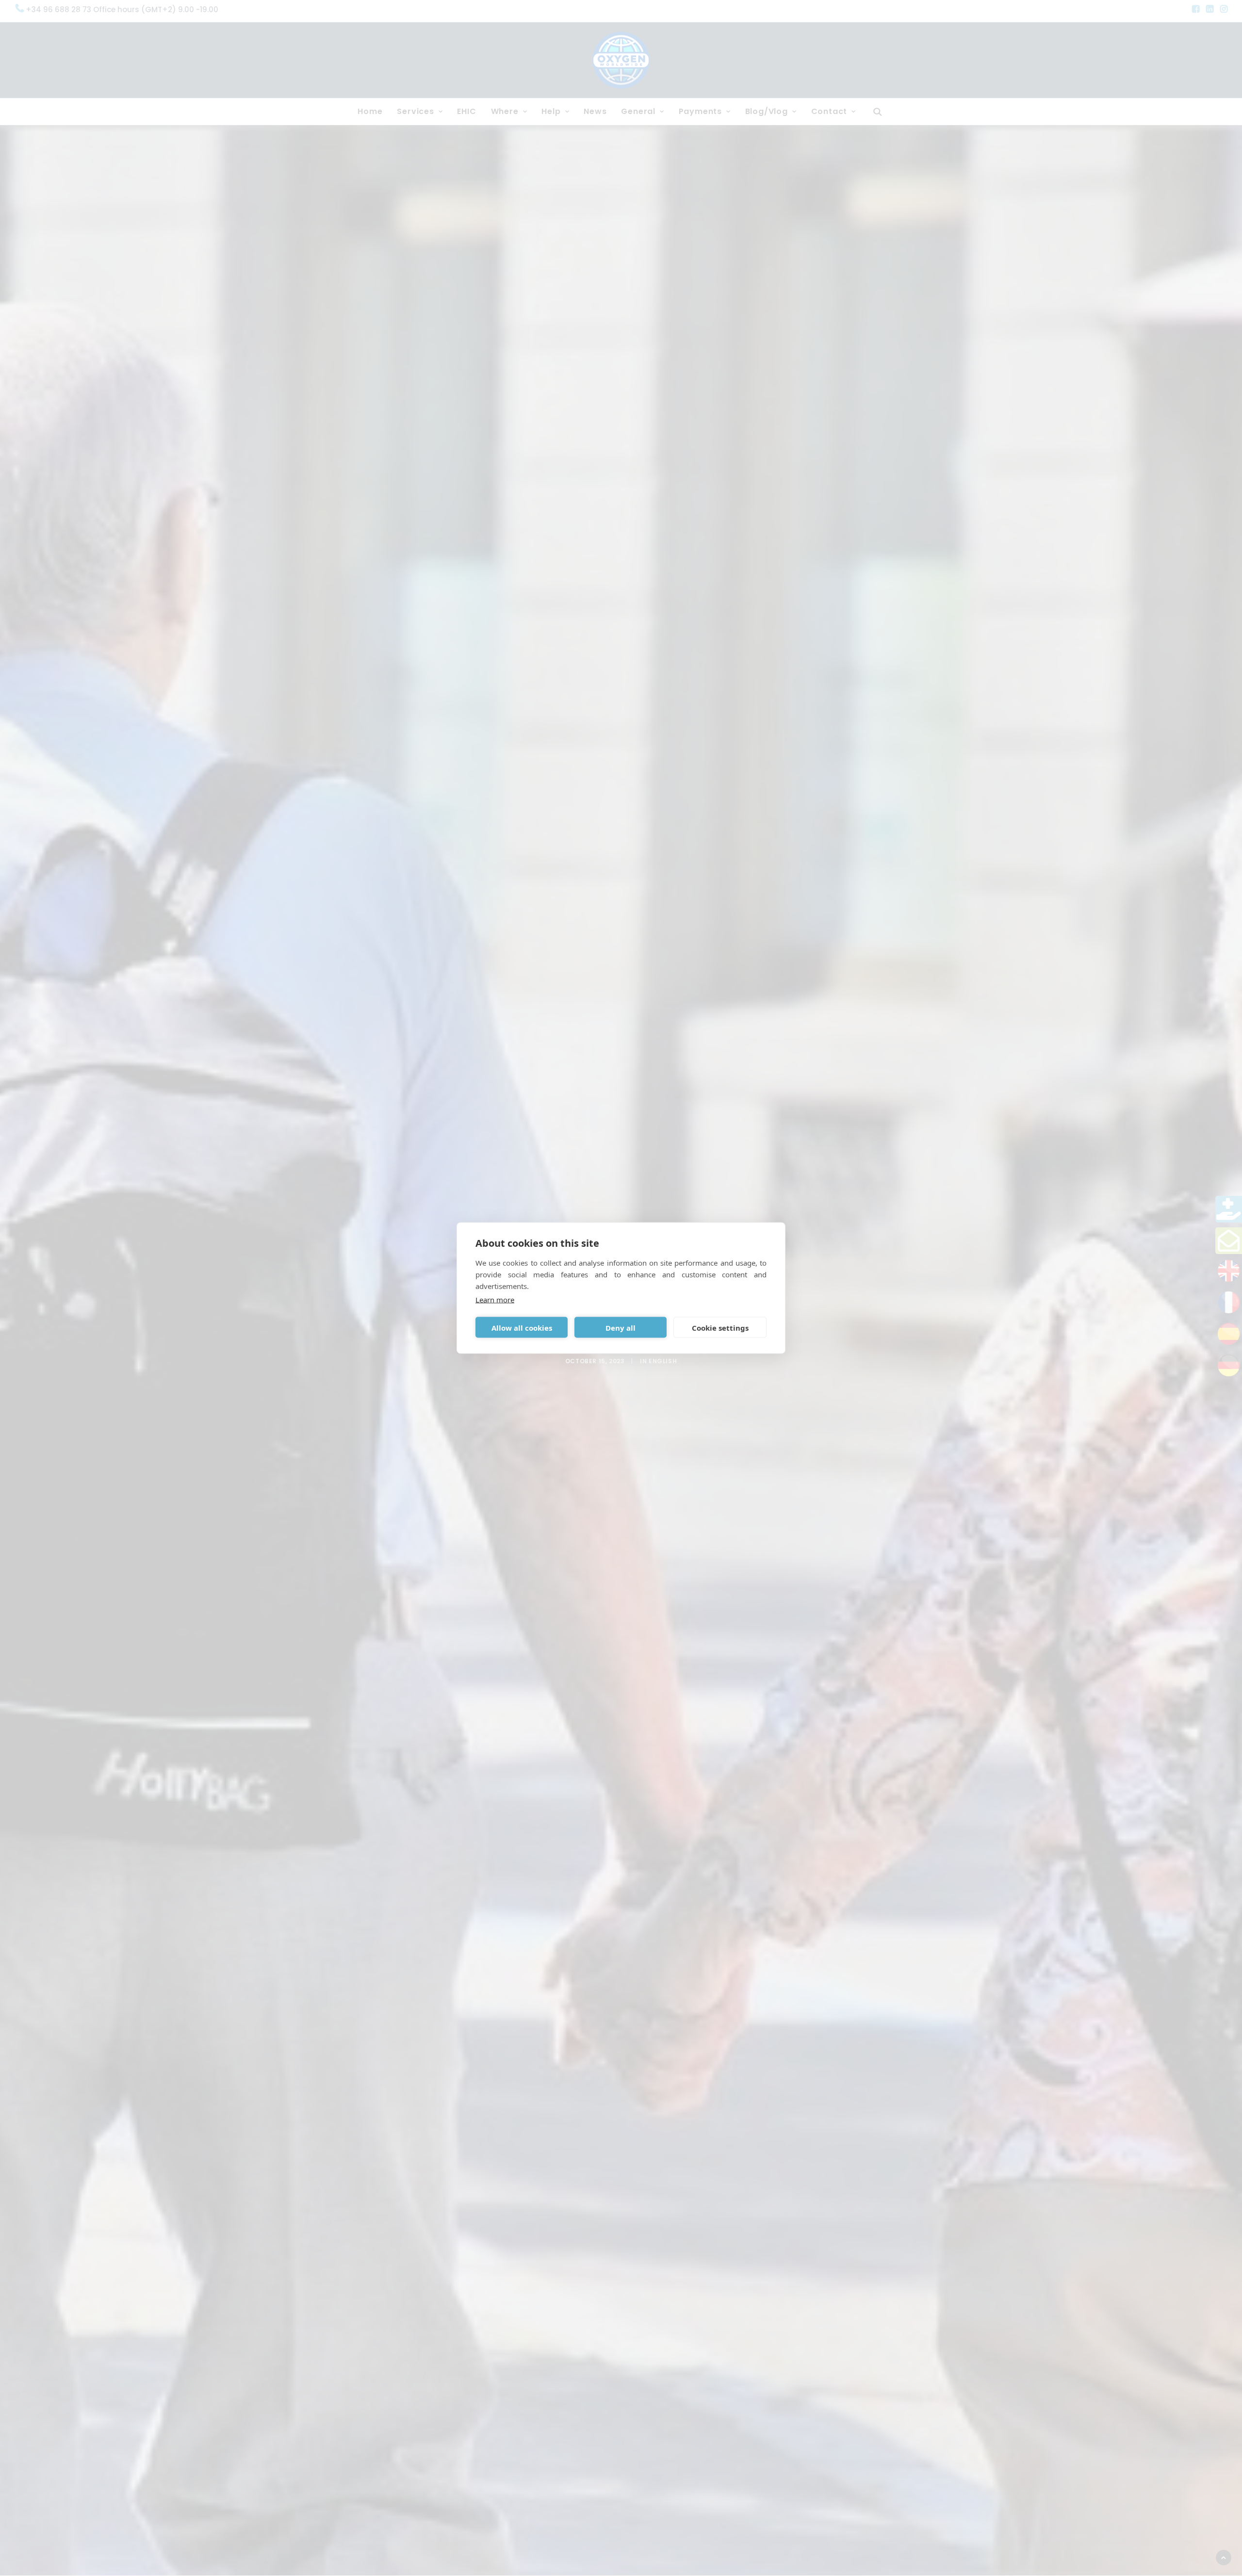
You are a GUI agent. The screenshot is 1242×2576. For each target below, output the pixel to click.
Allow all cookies (522, 1327)
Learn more (495, 1300)
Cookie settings (720, 1327)
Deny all (621, 1327)
